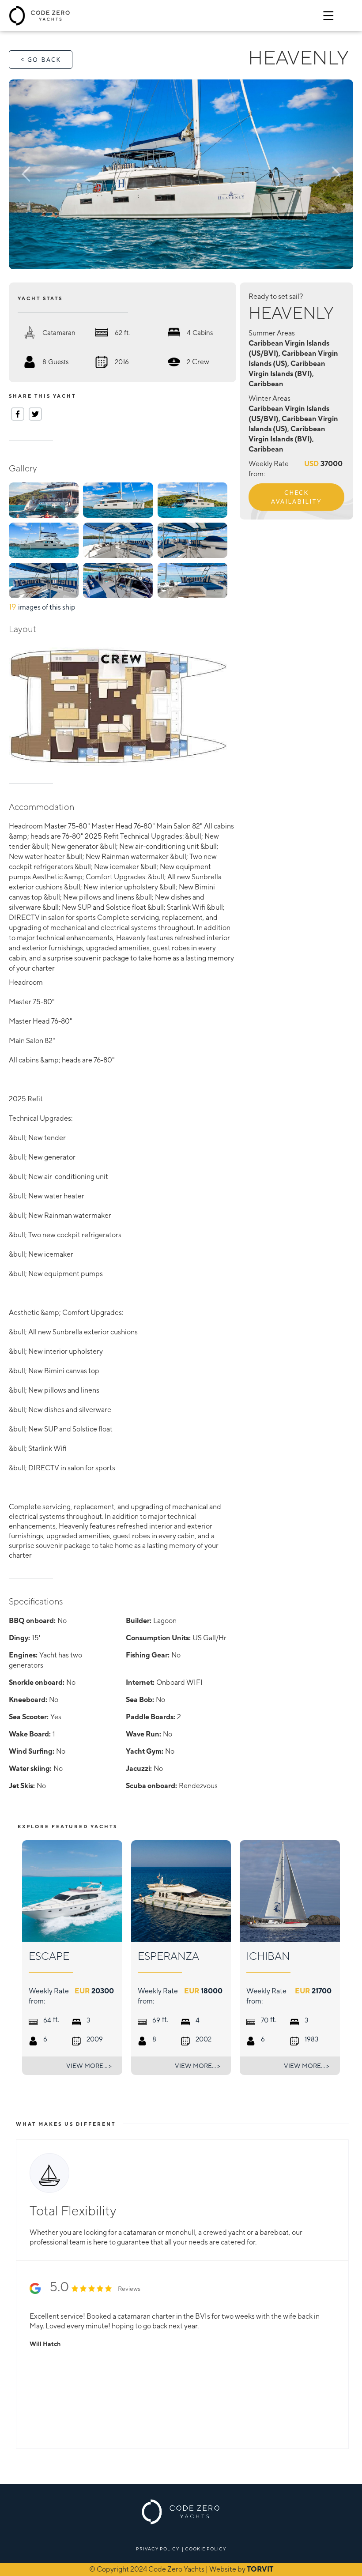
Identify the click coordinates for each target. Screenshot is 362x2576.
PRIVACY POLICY (158, 2549)
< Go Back (41, 59)
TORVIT (260, 2569)
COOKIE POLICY (206, 2549)
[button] (43, 174)
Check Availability (296, 497)
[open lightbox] (181, 174)
